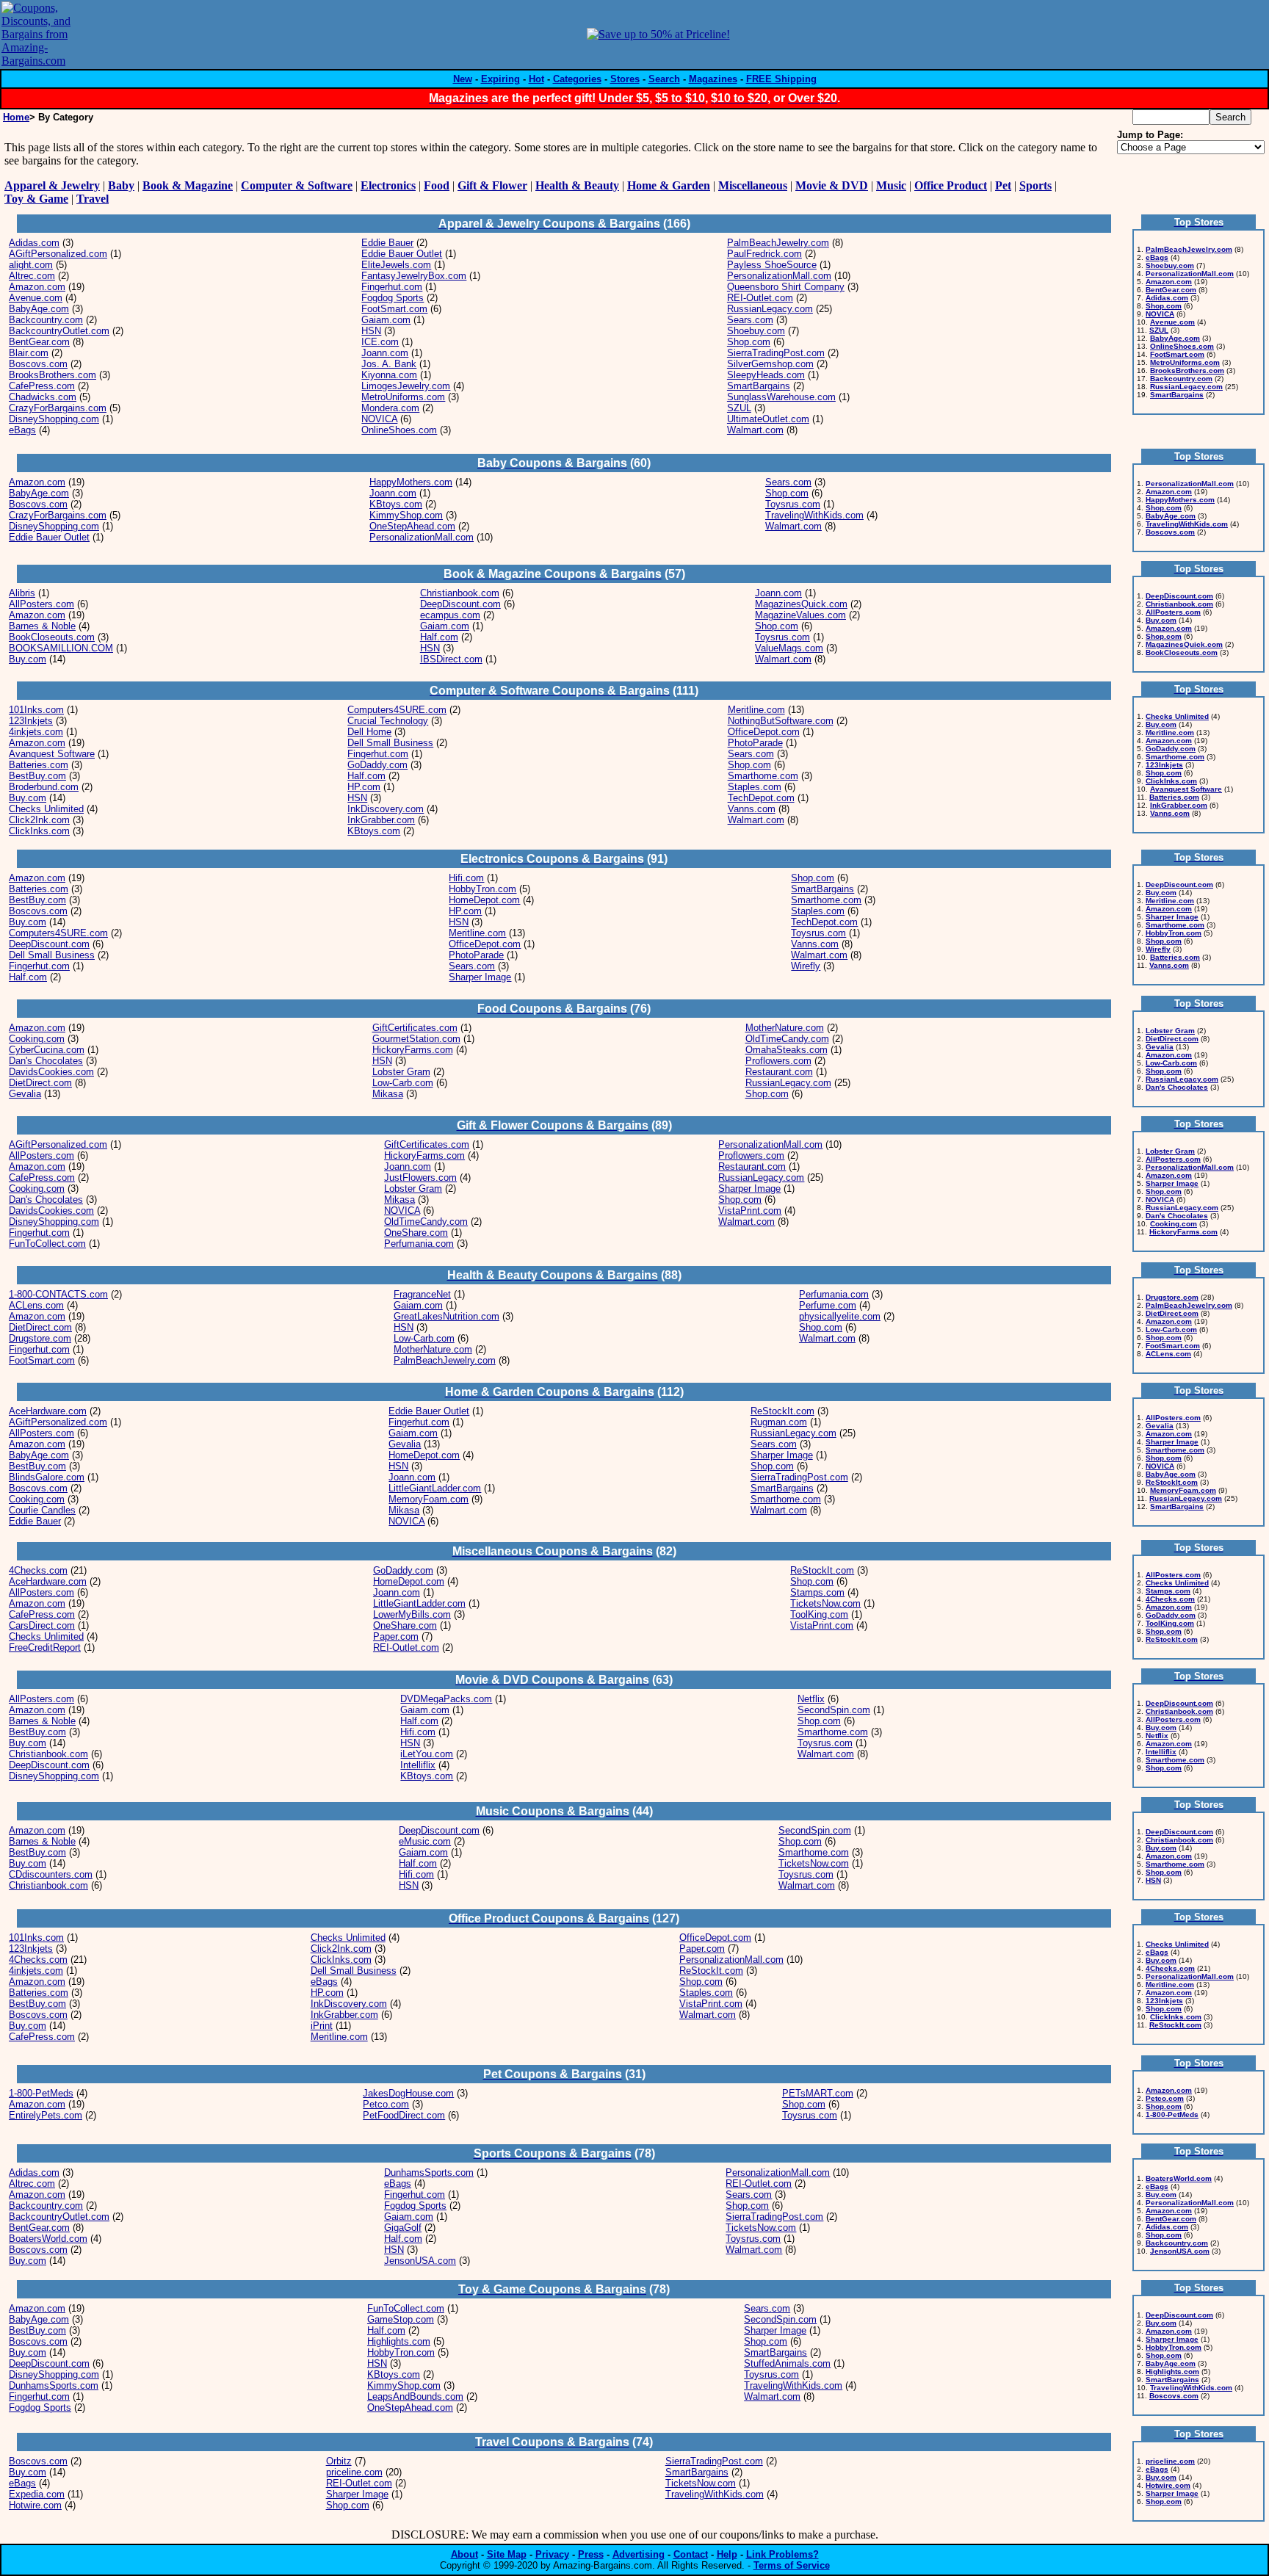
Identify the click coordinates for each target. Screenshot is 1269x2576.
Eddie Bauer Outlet (402, 254)
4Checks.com (38, 1570)
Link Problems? (782, 2554)
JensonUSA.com (420, 2261)
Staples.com (755, 787)
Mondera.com (390, 408)
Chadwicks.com (43, 397)
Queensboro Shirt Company (786, 287)
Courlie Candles (42, 1510)
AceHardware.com (48, 1411)
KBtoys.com (396, 504)
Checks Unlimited (46, 809)
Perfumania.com (419, 1244)
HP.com (364, 787)
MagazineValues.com (800, 615)
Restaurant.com (779, 1072)
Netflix (811, 1699)
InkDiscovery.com (386, 809)
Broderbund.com (44, 787)
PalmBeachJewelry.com (778, 243)
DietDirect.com (40, 1083)
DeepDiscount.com (460, 604)
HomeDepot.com (484, 900)
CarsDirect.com (42, 1625)
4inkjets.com (36, 732)
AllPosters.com (41, 604)
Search (664, 79)
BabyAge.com (39, 309)
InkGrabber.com (381, 820)
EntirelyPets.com (46, 2115)
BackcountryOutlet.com (59, 331)
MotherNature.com (785, 1028)
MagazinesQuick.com (801, 604)
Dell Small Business (390, 743)
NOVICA (379, 419)
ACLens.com (36, 1305)
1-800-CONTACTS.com (58, 1294)
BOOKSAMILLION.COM (61, 648)
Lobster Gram (401, 1072)
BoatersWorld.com (48, 2239)
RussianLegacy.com (770, 309)
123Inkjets (31, 721)
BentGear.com (39, 342)
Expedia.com (37, 2494)
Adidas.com (34, 243)
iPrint (322, 2026)
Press (591, 2554)
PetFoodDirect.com (404, 2115)
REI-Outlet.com (760, 298)
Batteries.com (39, 765)
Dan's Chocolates (46, 1061)
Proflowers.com (778, 1061)
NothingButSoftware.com (781, 721)
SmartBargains (759, 386)
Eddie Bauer (387, 243)
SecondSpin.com (834, 1710)
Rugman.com (779, 1422)
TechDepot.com (761, 798)
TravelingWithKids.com (814, 515)
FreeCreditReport (45, 1647)
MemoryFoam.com (429, 1499)
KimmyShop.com (406, 515)
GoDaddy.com (377, 765)
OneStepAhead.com (412, 526)
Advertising (639, 2554)
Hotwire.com (35, 2505)
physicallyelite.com (840, 1316)
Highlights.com (399, 2341)
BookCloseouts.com (52, 637)
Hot (536, 79)
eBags (22, 430)
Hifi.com (466, 878)
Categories (577, 79)
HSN (371, 331)
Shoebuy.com (756, 331)
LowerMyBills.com (412, 1614)
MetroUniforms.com (403, 397)
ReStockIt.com (782, 1411)
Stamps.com (817, 1592)
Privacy (552, 2554)
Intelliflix (418, 1765)
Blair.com (29, 353)
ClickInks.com (39, 831)
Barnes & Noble (42, 626)
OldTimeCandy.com (787, 1039)
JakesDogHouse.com (408, 2093)
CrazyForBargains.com (58, 408)
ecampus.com (450, 615)
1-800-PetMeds (41, 2093)
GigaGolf (403, 2228)
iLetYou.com (427, 1754)
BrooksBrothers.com (53, 375)
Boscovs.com (38, 364)
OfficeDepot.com (764, 732)
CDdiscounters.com (51, 1874)
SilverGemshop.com (770, 364)
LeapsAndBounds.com (415, 2396)
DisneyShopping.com (54, 419)
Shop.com (749, 342)
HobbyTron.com (482, 889)
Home (16, 117)
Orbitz (339, 2461)
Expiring (500, 79)
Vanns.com (752, 809)
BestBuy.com (37, 776)
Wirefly (806, 966)
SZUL (739, 408)
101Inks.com (36, 710)
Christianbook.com (460, 593)
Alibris (22, 593)
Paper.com (396, 1636)
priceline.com (354, 2472)
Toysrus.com (793, 504)
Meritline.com (756, 710)
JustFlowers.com (420, 1177)
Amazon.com (37, 287)
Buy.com (28, 659)
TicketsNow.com (825, 1603)
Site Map (507, 2554)
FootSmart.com (394, 309)
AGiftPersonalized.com (58, 254)
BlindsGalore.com (47, 1477)
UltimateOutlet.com (768, 419)
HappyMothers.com (411, 482)
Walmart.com (755, 430)
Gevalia (25, 1094)
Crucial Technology (388, 721)
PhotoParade (755, 743)
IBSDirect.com (451, 659)
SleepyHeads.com (766, 375)
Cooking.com (37, 1039)
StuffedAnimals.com (787, 2363)
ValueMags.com (789, 648)
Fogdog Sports (393, 298)
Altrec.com (32, 276)
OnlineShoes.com (399, 430)
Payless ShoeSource (772, 265)
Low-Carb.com (403, 1083)
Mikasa (388, 1094)
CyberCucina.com (47, 1050)
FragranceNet (422, 1294)
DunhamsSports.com (429, 2172)
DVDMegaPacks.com (446, 1699)
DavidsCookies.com (51, 1072)
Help (727, 2554)
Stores (625, 79)
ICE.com (380, 342)
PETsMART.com (818, 2093)
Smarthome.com (763, 776)
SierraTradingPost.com (776, 353)
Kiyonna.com (389, 375)
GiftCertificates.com (415, 1028)
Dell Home (369, 732)
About (464, 2554)
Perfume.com (828, 1305)
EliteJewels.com (396, 265)
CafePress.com (42, 386)
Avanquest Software (52, 754)
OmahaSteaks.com (787, 1050)
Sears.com (750, 320)
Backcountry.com (46, 320)
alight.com (31, 265)
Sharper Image (480, 977)
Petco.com (386, 2104)
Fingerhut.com (392, 287)
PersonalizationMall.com (779, 276)
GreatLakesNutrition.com (446, 1316)
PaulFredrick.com (764, 254)
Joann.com (385, 353)
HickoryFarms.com (413, 1050)
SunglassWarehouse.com (781, 397)
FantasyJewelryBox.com (414, 276)
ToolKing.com (819, 1614)
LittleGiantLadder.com (435, 1488)
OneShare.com (416, 1233)
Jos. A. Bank (389, 364)
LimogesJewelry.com (406, 386)
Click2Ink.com (39, 820)
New (463, 79)
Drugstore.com (40, 1338)
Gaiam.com (386, 320)
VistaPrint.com (750, 1211)
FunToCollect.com (47, 1244)
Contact (691, 2554)
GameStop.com (401, 2319)
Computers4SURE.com (397, 710)
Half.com (439, 637)
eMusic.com (425, 1841)
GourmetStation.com (416, 1039)
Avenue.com (36, 298)
